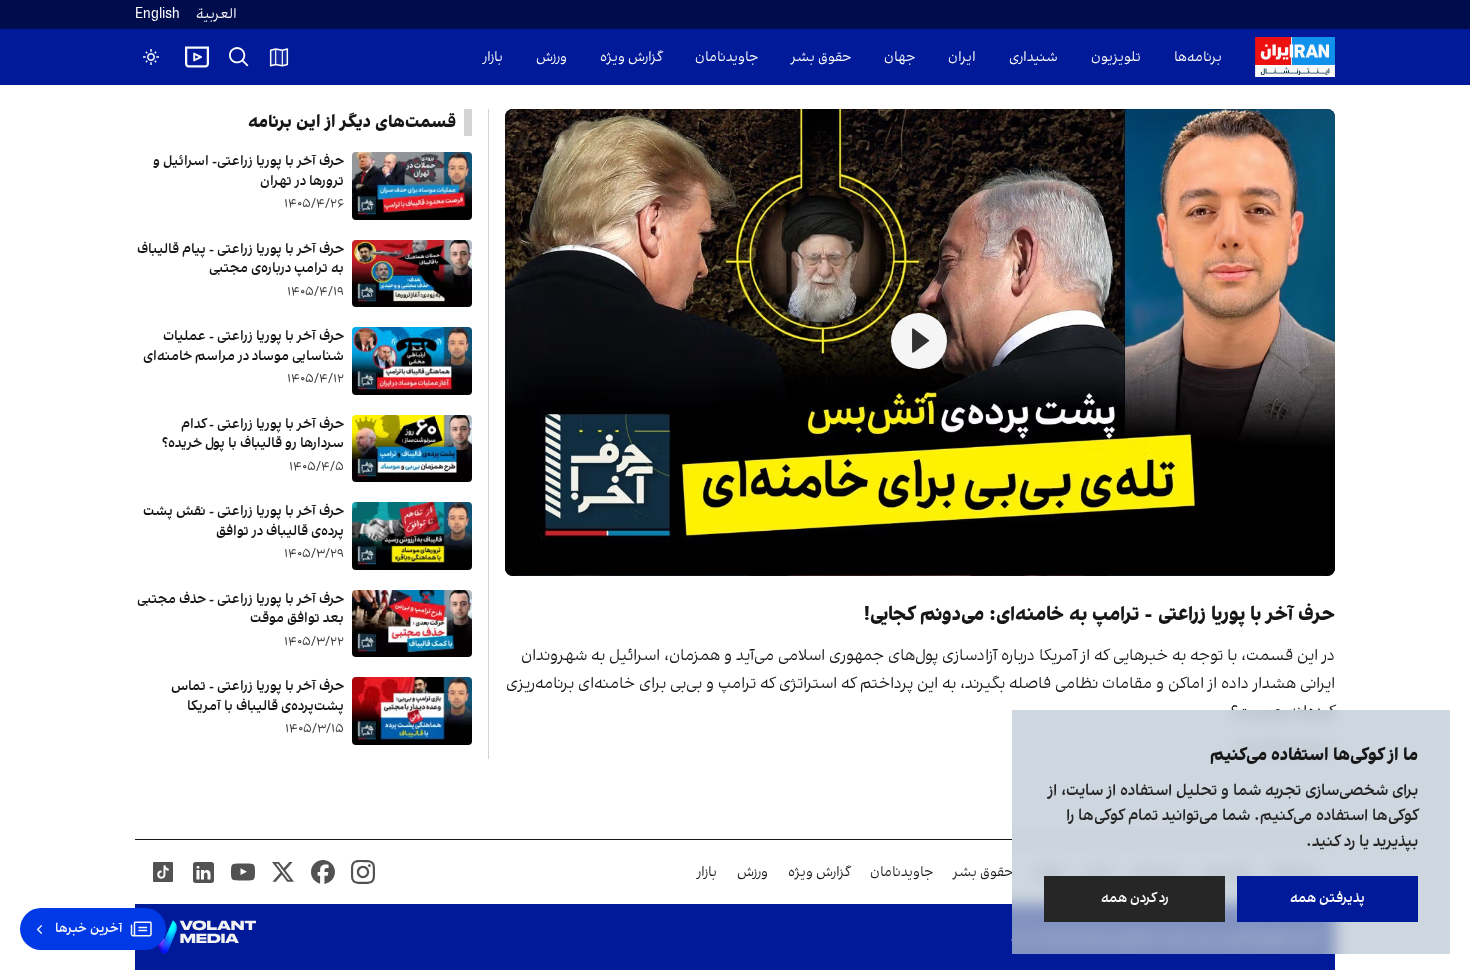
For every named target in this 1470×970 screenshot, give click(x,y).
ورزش (551, 57)
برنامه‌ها (1198, 57)
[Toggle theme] (151, 57)
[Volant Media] (203, 937)
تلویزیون (1116, 57)
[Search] (239, 57)
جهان (899, 57)
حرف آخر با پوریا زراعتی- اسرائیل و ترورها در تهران (248, 171)
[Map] (279, 57)
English (157, 14)
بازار (493, 57)
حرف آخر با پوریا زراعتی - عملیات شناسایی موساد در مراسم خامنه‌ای (243, 346)
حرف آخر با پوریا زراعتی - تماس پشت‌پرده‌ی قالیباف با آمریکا (257, 696)
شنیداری (1033, 57)
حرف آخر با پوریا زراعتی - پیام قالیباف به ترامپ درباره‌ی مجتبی (240, 259)
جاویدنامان (726, 57)
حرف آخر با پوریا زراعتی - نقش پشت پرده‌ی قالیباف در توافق (243, 521)
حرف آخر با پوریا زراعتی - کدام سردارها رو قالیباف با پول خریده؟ (253, 434)
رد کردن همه (1135, 898)
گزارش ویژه (631, 57)
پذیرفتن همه (1327, 898)
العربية (216, 14)
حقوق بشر (821, 57)
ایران (962, 57)
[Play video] (197, 57)
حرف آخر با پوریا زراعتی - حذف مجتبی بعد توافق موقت (240, 609)
